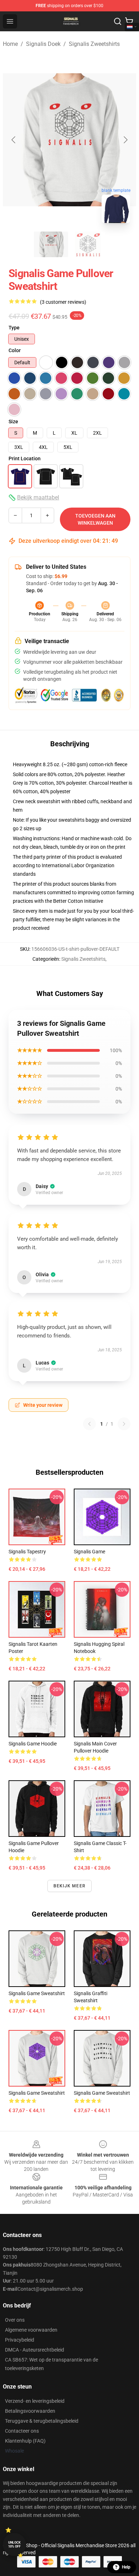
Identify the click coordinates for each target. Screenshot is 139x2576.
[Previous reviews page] (89, 1424)
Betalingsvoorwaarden (30, 2411)
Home (10, 44)
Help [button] (126, 2567)
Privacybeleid (20, 2340)
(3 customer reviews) (63, 302)
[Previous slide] (14, 140)
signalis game (89, 1552)
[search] (118, 21)
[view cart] (129, 21)
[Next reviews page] (124, 1424)
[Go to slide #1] (51, 244)
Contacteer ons (22, 2431)
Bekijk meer (69, 1886)
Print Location (25, 459)
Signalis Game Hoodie (33, 1744)
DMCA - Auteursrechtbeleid (35, 2350)
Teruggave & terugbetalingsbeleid (42, 2421)
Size (13, 422)
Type (14, 328)
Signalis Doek (43, 44)
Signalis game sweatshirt (37, 1993)
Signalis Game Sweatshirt (37, 2093)
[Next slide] (125, 140)
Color (15, 350)
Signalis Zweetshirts (94, 44)
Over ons (15, 2320)
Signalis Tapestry (27, 1552)
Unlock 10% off (14, 2545)
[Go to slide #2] (88, 244)
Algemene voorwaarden (31, 2330)
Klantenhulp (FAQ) (25, 2441)
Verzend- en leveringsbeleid (35, 2401)
